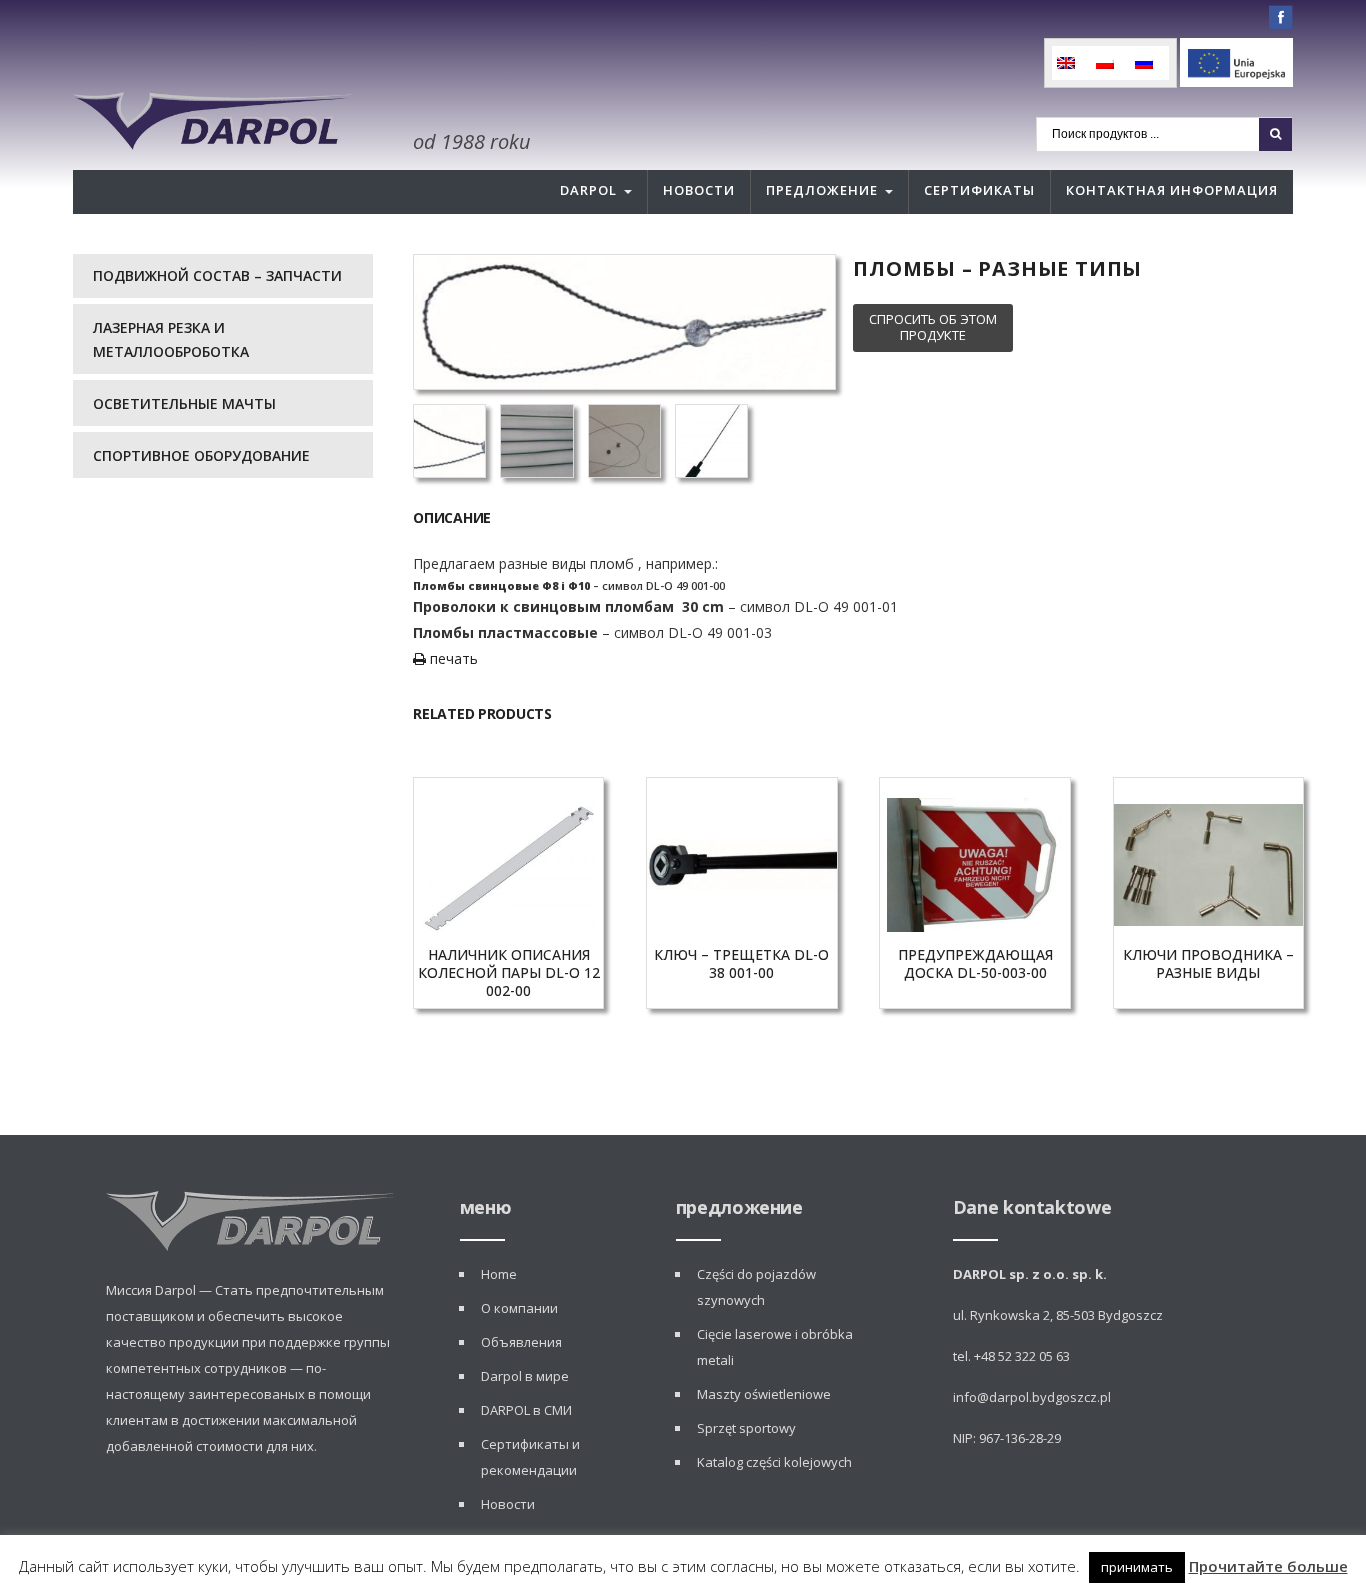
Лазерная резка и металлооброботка (171, 339)
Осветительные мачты (184, 403)
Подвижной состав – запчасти (217, 275)
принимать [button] (1137, 1567)
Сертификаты (979, 190)
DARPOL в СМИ (526, 1410)
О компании (519, 1308)
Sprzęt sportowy (746, 1428)
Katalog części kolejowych (774, 1462)
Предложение (822, 190)
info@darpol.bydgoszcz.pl (1032, 1397)
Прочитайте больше (1268, 1566)
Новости (699, 190)
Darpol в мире (525, 1376)
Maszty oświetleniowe (764, 1394)
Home (499, 1274)
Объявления (521, 1342)
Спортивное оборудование (201, 455)
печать (452, 658)
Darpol (588, 190)
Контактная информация (1172, 190)
